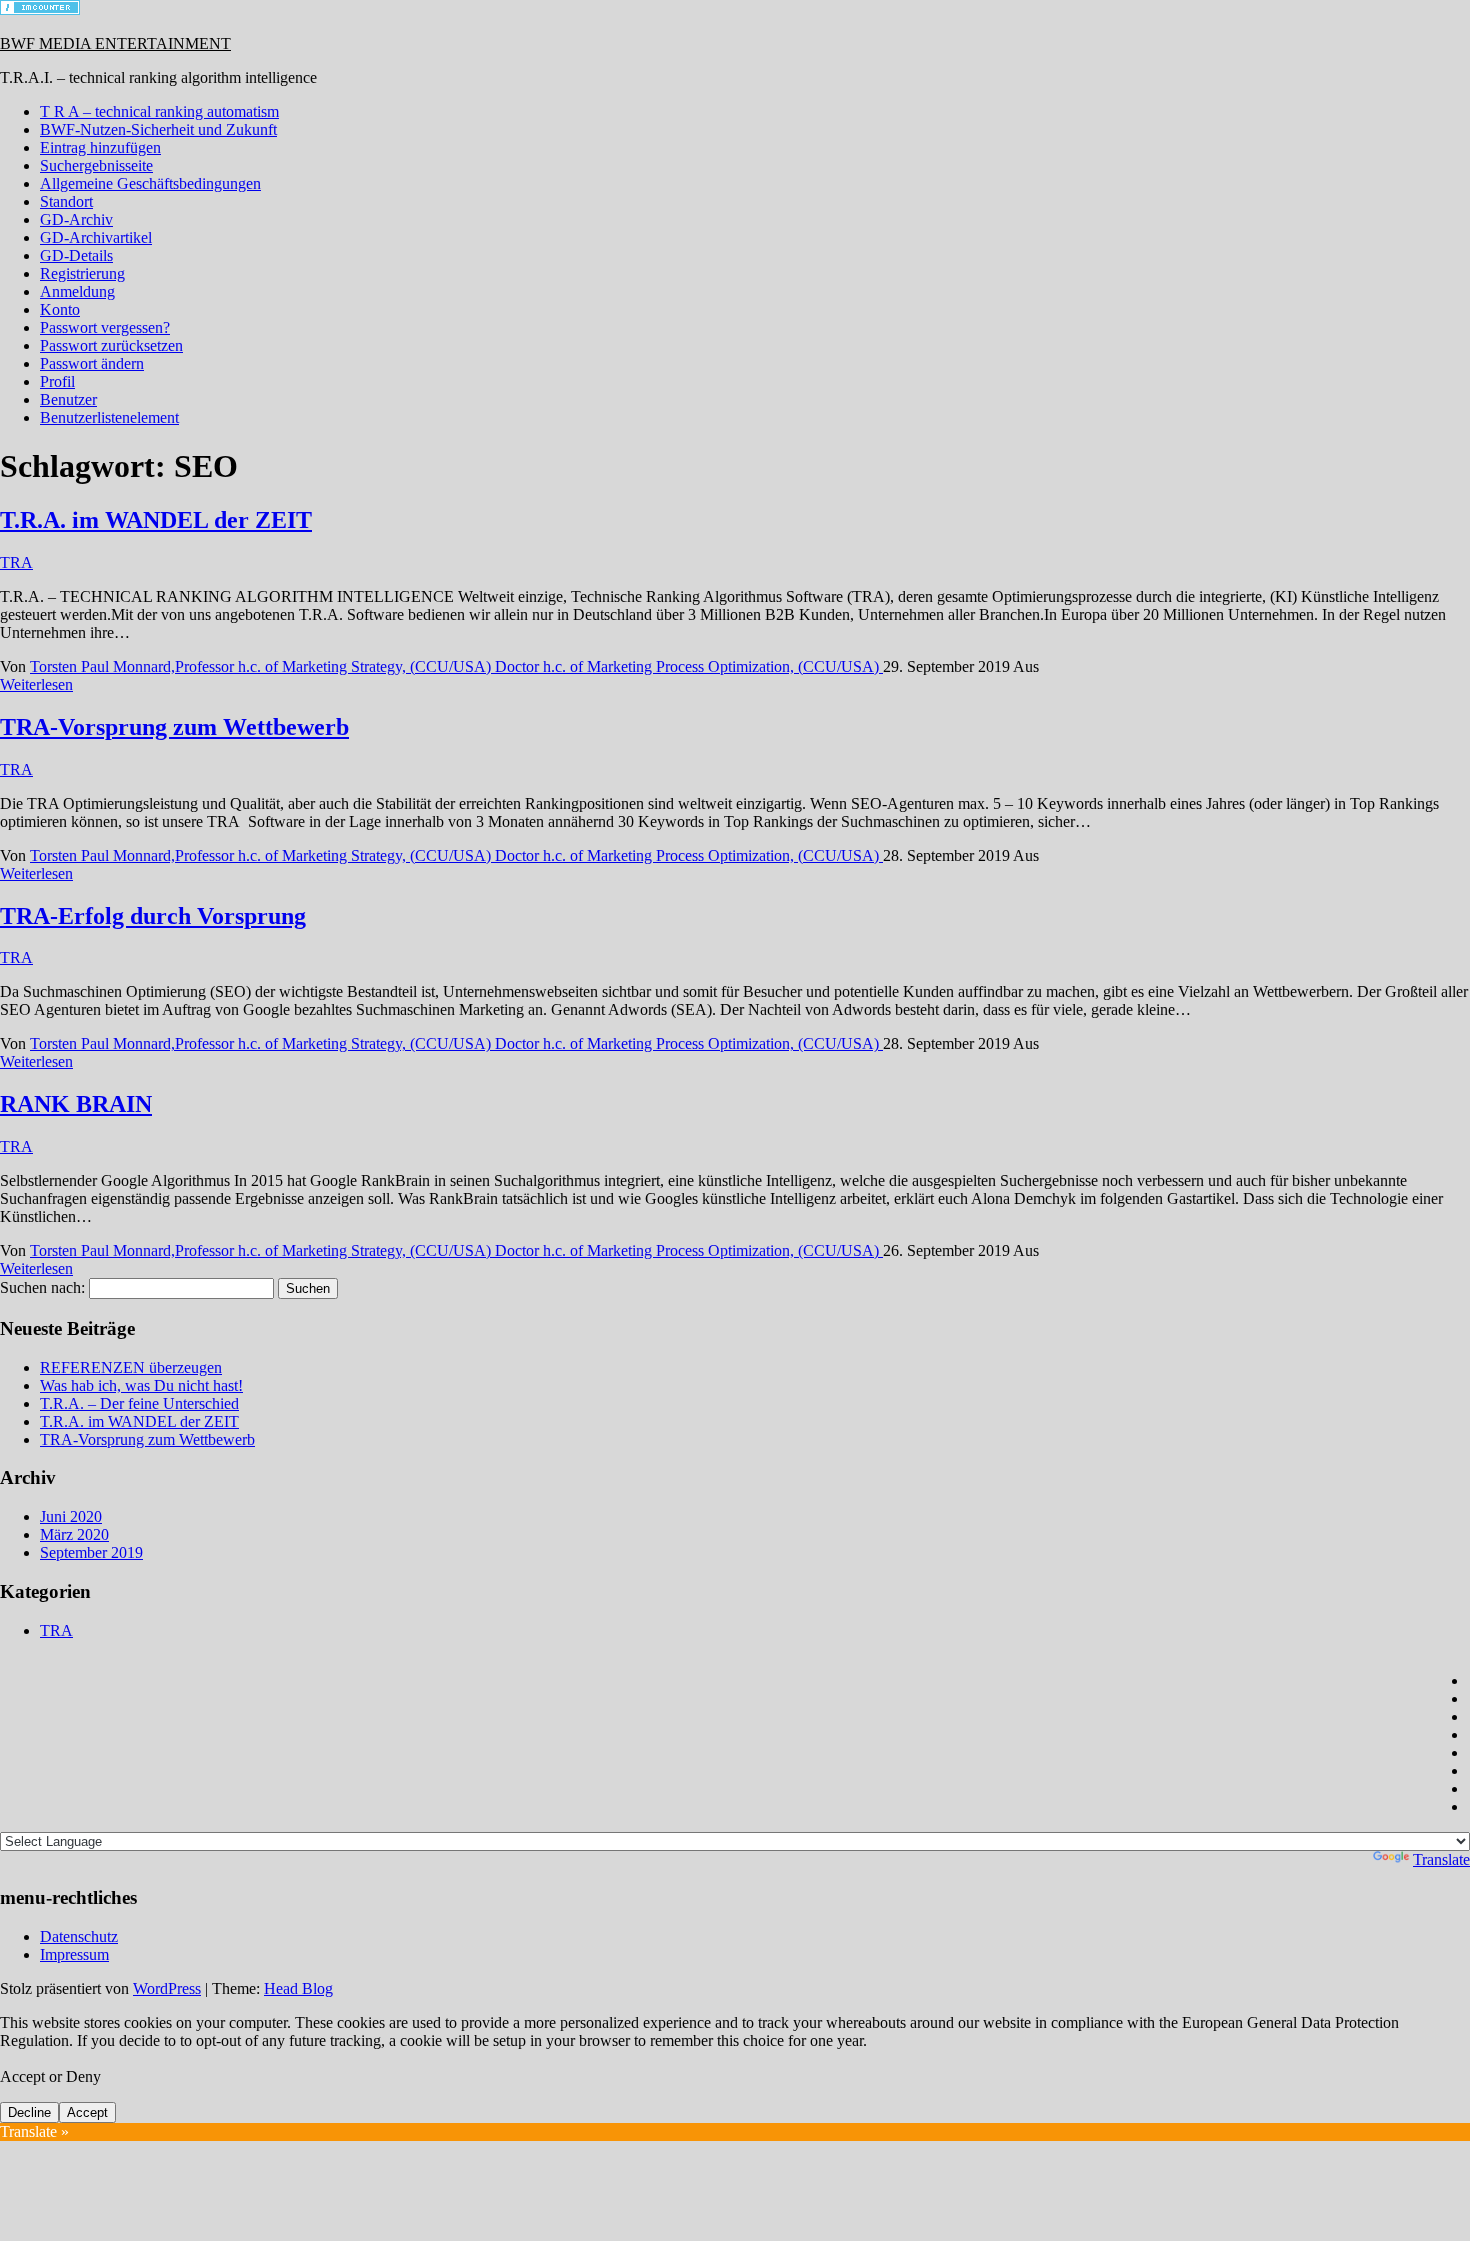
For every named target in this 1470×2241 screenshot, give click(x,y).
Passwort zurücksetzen (111, 345)
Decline (29, 2112)
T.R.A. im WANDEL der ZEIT (156, 520)
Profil (57, 381)
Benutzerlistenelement (109, 417)
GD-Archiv (76, 219)
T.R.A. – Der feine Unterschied (139, 1403)
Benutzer (68, 399)
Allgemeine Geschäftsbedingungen (150, 183)
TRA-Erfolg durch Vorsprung (153, 916)
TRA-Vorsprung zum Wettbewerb (174, 727)
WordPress (167, 1988)
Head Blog (298, 1988)
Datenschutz (79, 1936)
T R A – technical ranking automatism (159, 111)
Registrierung (82, 273)
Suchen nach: (42, 1287)
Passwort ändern (92, 363)
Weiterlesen (36, 684)
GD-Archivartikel (96, 237)
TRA (16, 562)
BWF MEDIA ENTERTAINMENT (115, 43)
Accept (87, 2112)
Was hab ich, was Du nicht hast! (141, 1385)
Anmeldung (77, 291)
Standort (66, 201)
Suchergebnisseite (96, 165)
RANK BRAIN (76, 1104)
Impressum (74, 1954)
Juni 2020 (71, 1516)
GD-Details (76, 255)
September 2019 (91, 1552)
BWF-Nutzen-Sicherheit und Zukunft (158, 129)
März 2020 (74, 1534)
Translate (1441, 1859)
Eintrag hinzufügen (100, 147)
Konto (60, 309)
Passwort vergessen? (105, 327)
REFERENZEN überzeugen (131, 1367)
